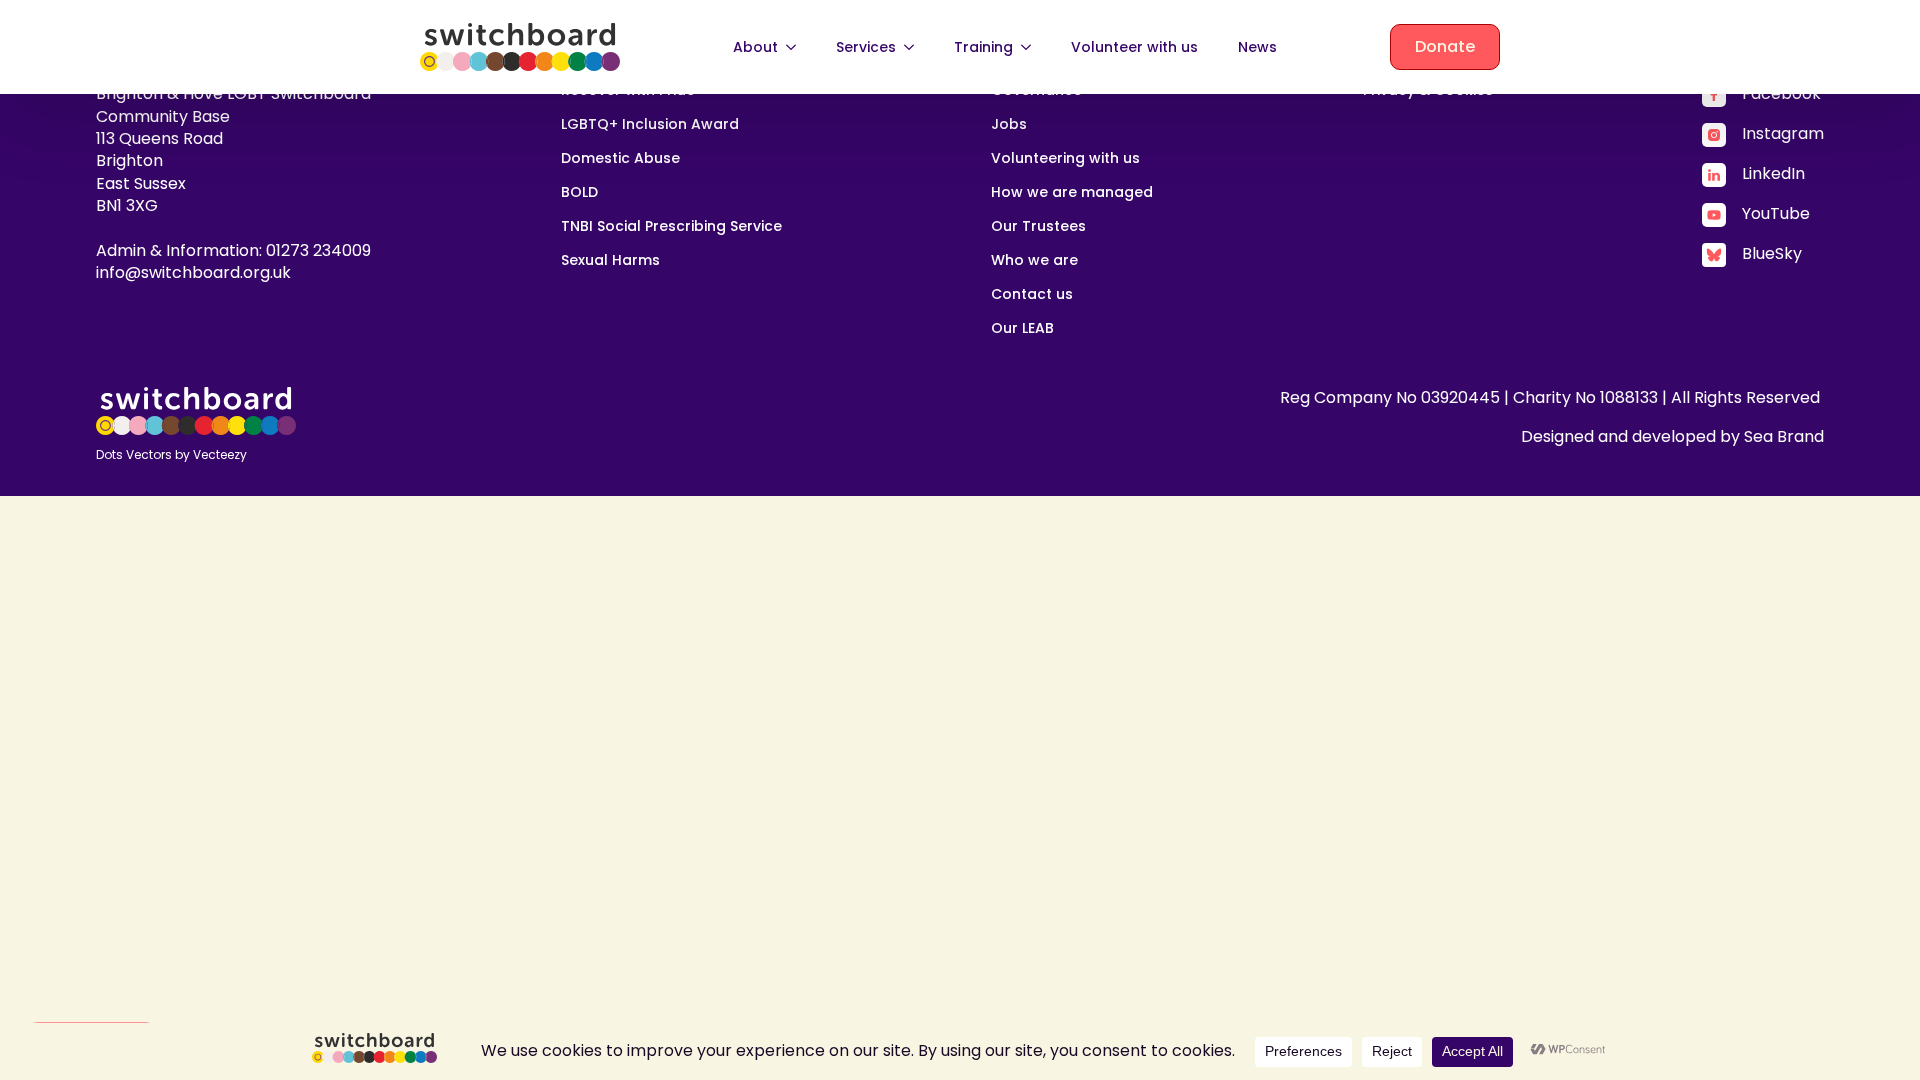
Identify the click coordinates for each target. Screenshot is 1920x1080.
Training (983, 47)
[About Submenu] (797, 47)
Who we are (1034, 261)
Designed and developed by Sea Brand (1672, 436)
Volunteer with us (1134, 47)
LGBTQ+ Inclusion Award (650, 125)
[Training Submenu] (1032, 47)
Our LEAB (1022, 329)
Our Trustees (1038, 227)
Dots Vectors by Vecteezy (171, 454)
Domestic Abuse (620, 159)
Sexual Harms (610, 261)
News (1257, 47)
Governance (1036, 91)
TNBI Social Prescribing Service (671, 227)
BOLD (579, 193)
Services (866, 47)
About (755, 47)
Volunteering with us (1065, 159)
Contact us (1032, 295)
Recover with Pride (628, 91)
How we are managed (1072, 193)
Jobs (1009, 125)
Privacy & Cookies (1428, 91)
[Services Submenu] (915, 47)
